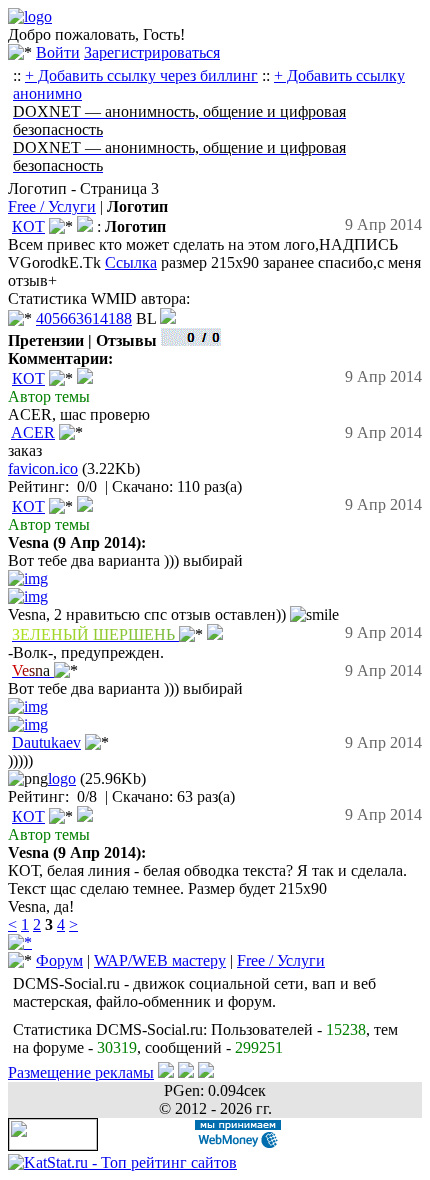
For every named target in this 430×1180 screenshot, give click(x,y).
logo (62, 778)
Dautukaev (46, 742)
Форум (59, 960)
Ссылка (131, 262)
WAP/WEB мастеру (160, 960)
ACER (33, 432)
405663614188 (84, 318)
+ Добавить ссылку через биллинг (141, 75)
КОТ (28, 226)
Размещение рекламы (81, 1072)
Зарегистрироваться (152, 52)
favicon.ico (43, 468)
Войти (58, 52)
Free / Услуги (52, 206)
